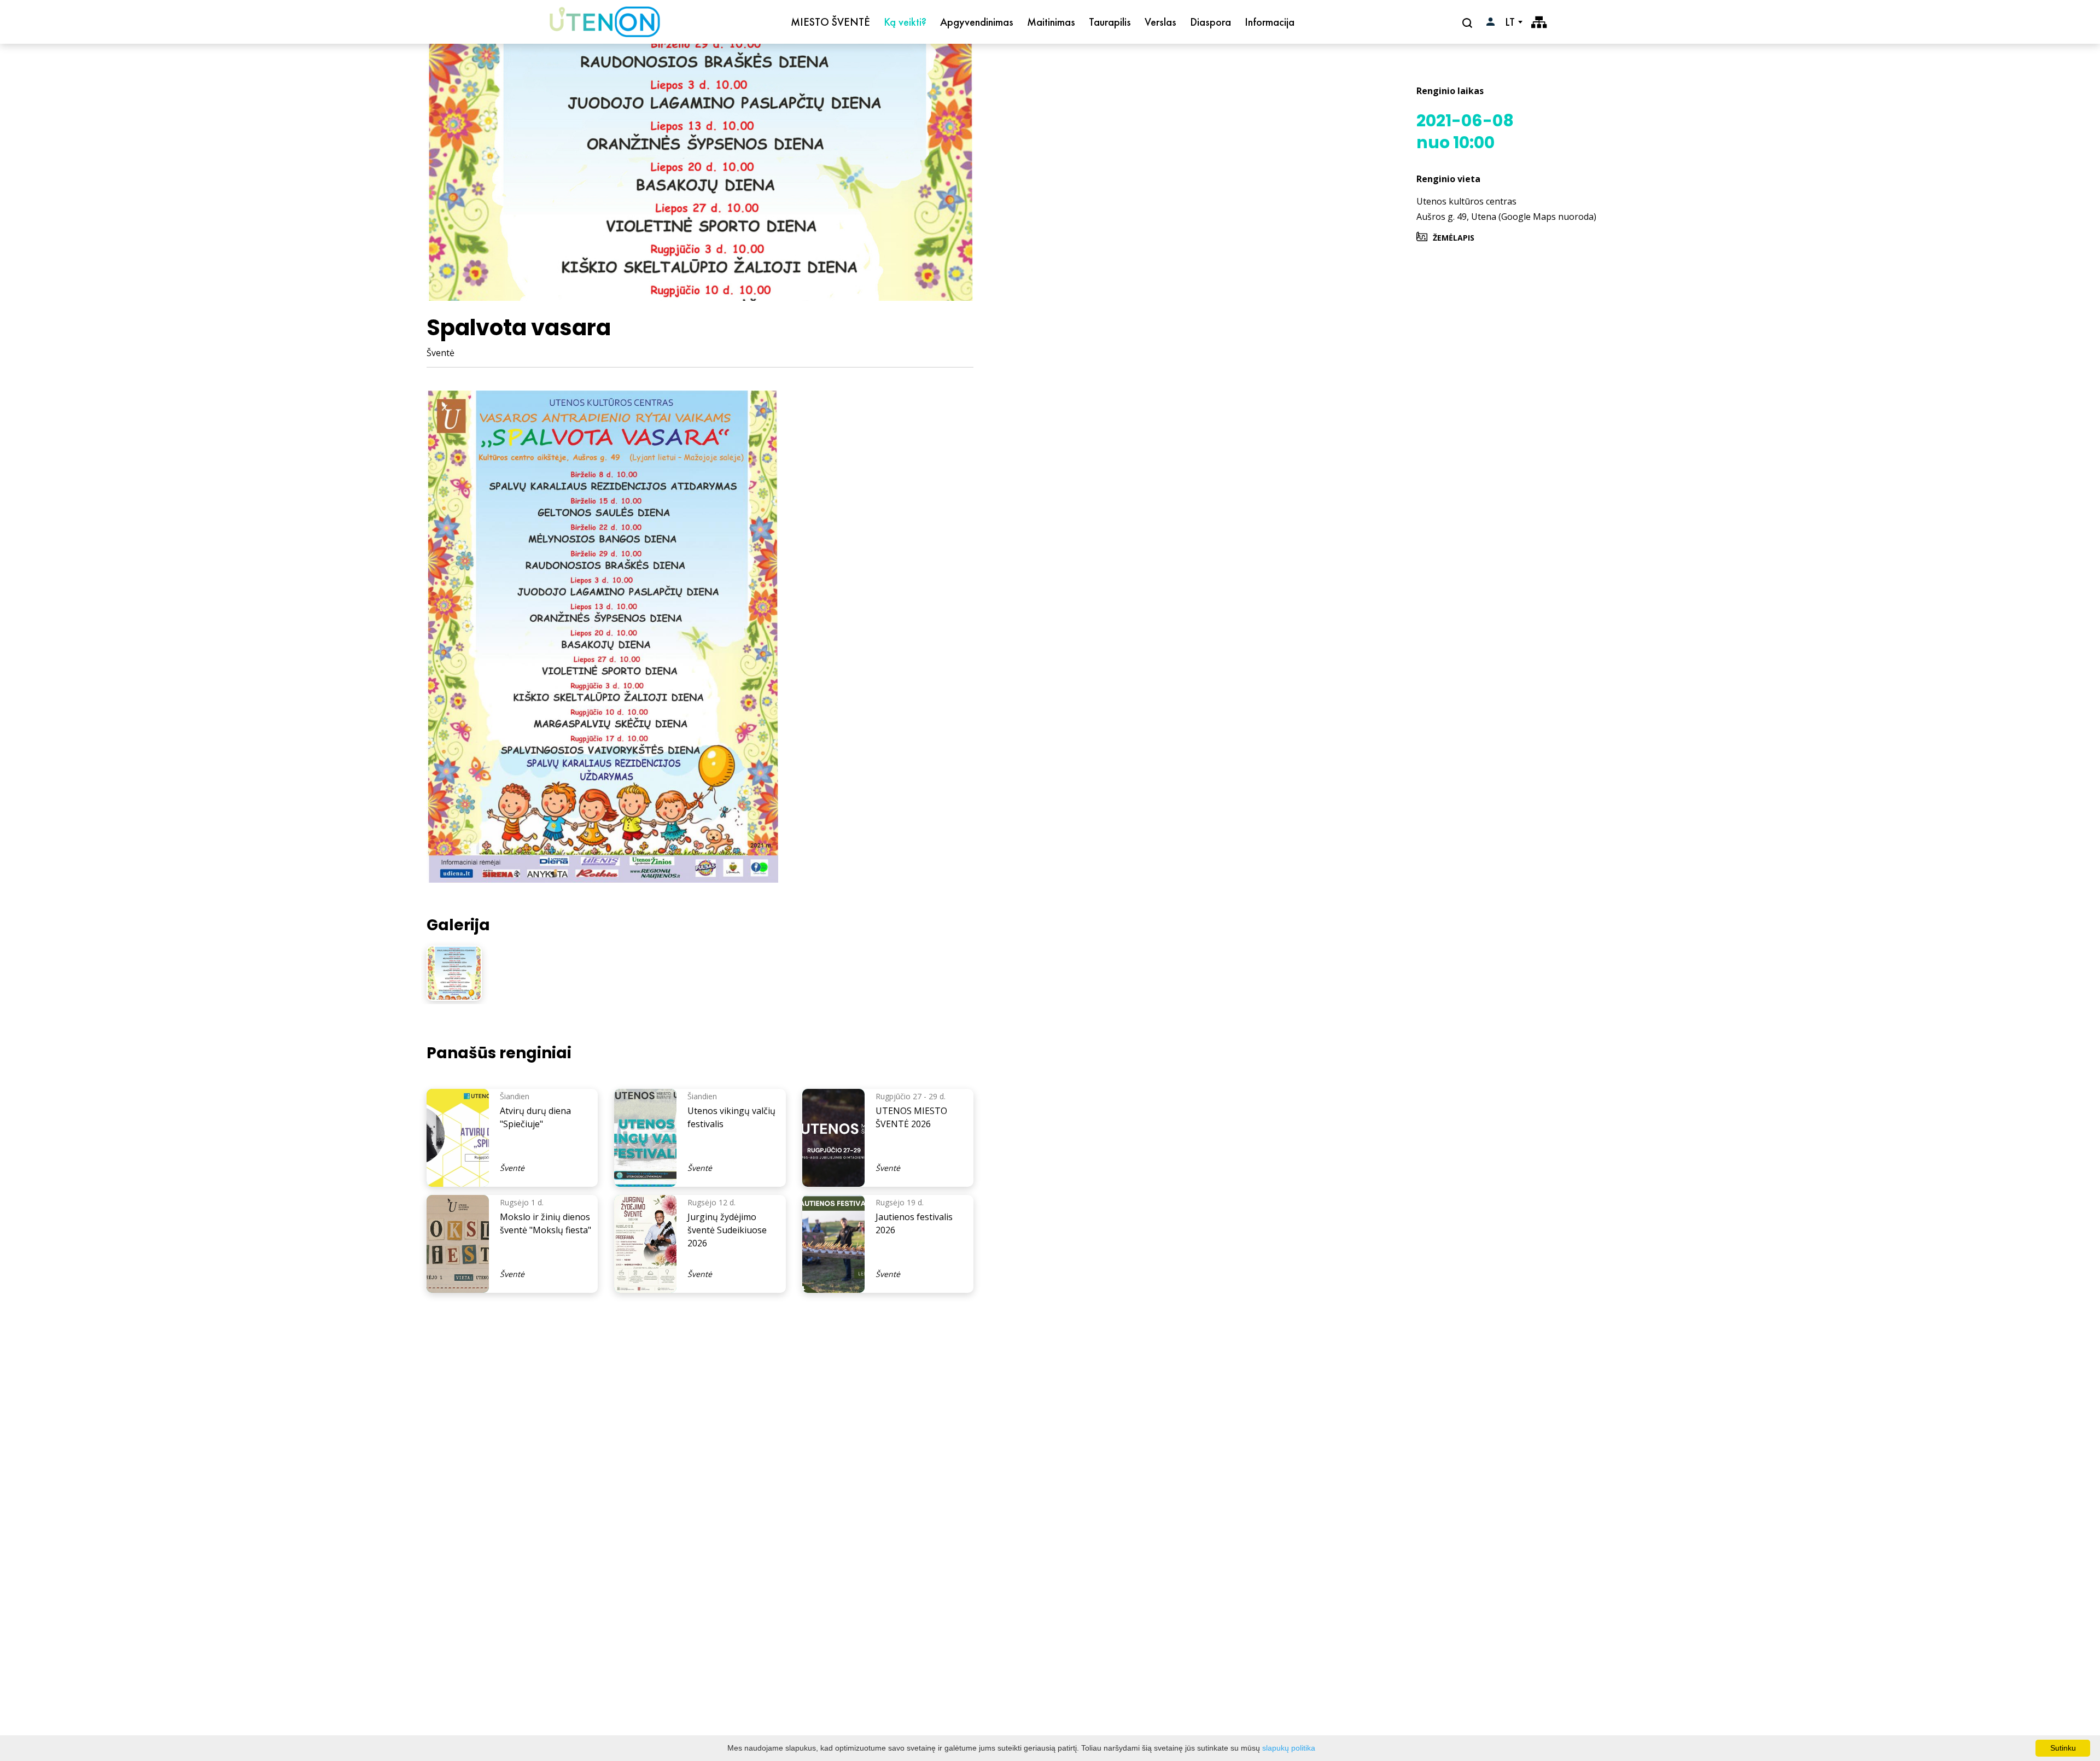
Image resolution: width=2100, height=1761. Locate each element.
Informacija (1270, 22)
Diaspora (1211, 22)
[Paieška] (1469, 22)
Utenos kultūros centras (1466, 201)
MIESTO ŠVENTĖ (830, 22)
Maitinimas (1051, 22)
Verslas (1160, 22)
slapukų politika (1289, 1748)
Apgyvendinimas (977, 22)
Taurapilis (1110, 22)
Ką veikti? (905, 22)
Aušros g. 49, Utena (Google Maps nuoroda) (1506, 217)
